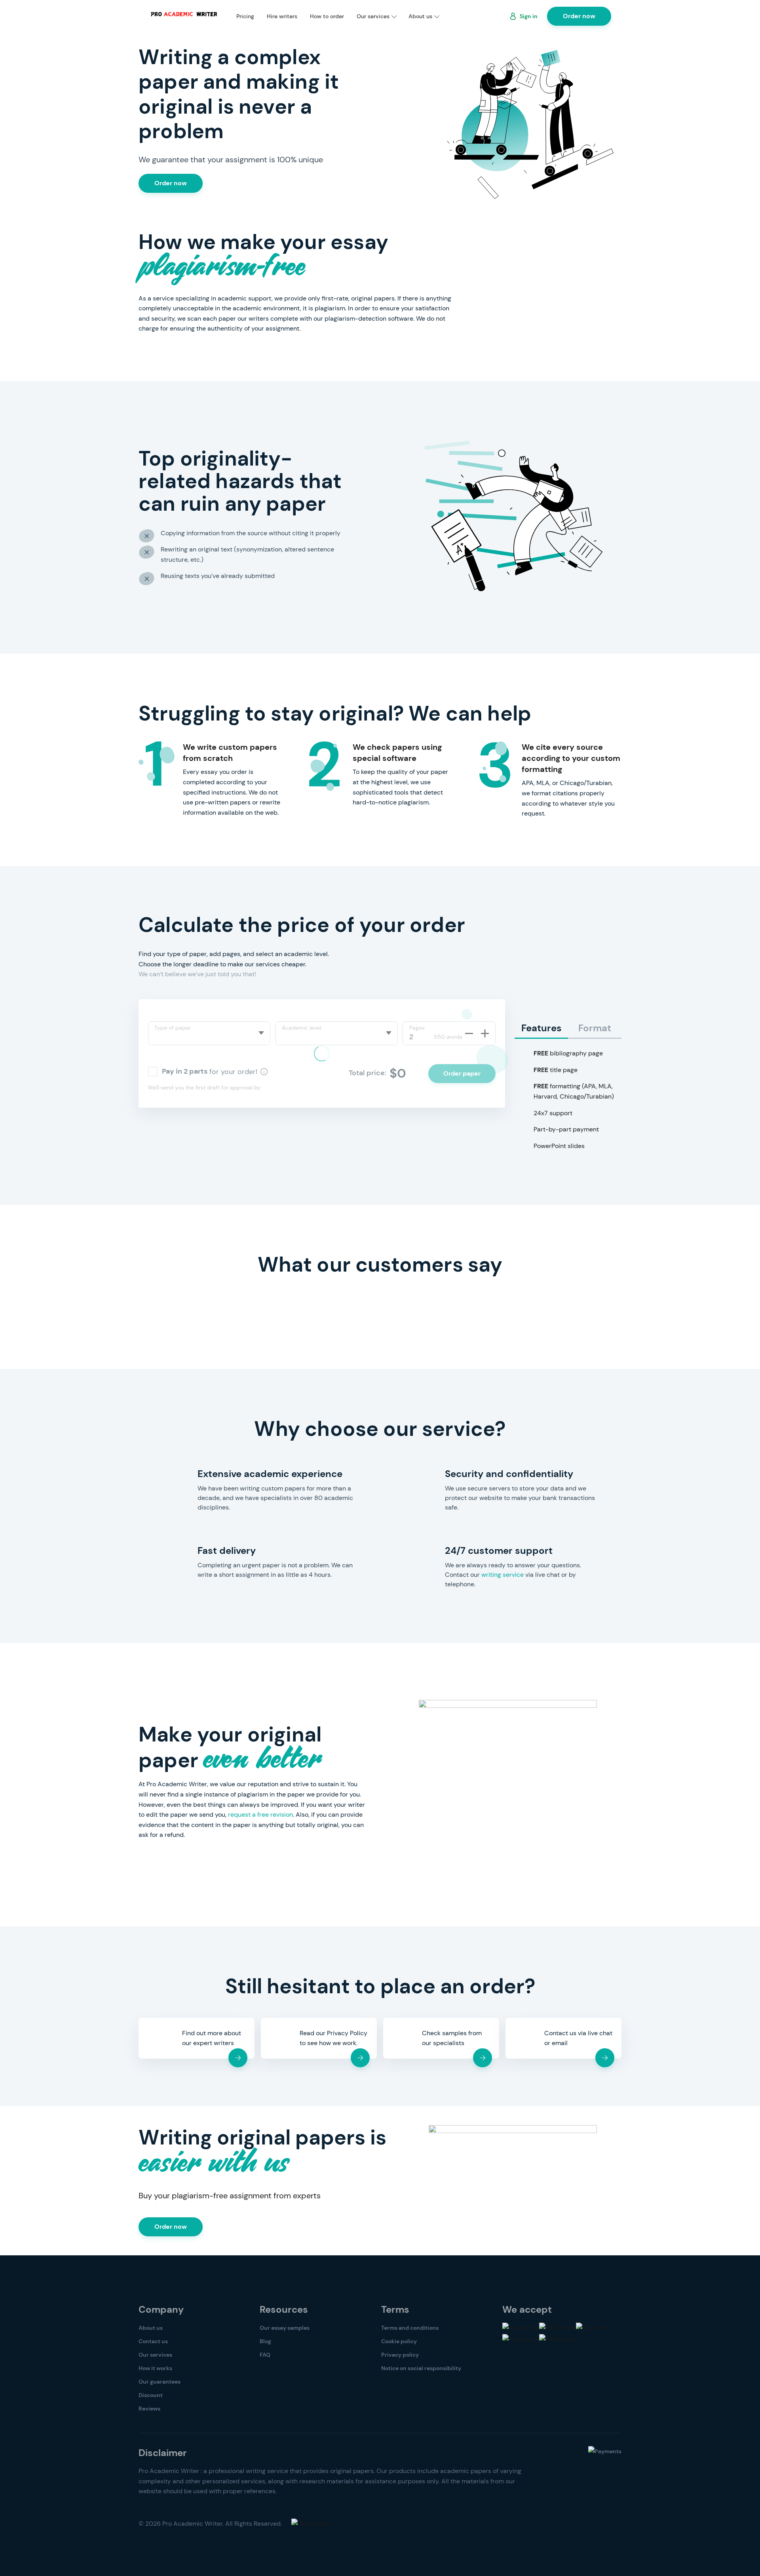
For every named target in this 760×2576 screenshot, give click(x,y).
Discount (151, 2395)
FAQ (265, 2355)
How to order (327, 16)
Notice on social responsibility (421, 2368)
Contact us (153, 2341)
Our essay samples (285, 2328)
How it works (155, 2368)
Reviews (149, 2409)
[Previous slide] (123, 1290)
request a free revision (260, 1815)
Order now (579, 16)
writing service (503, 1575)
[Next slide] (166, 1290)
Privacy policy (400, 2355)
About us (420, 16)
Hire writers (282, 16)
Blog (265, 2341)
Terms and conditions (410, 2328)
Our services (373, 16)
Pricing (245, 16)
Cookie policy (399, 2341)
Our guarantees (160, 2382)
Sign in (529, 16)
